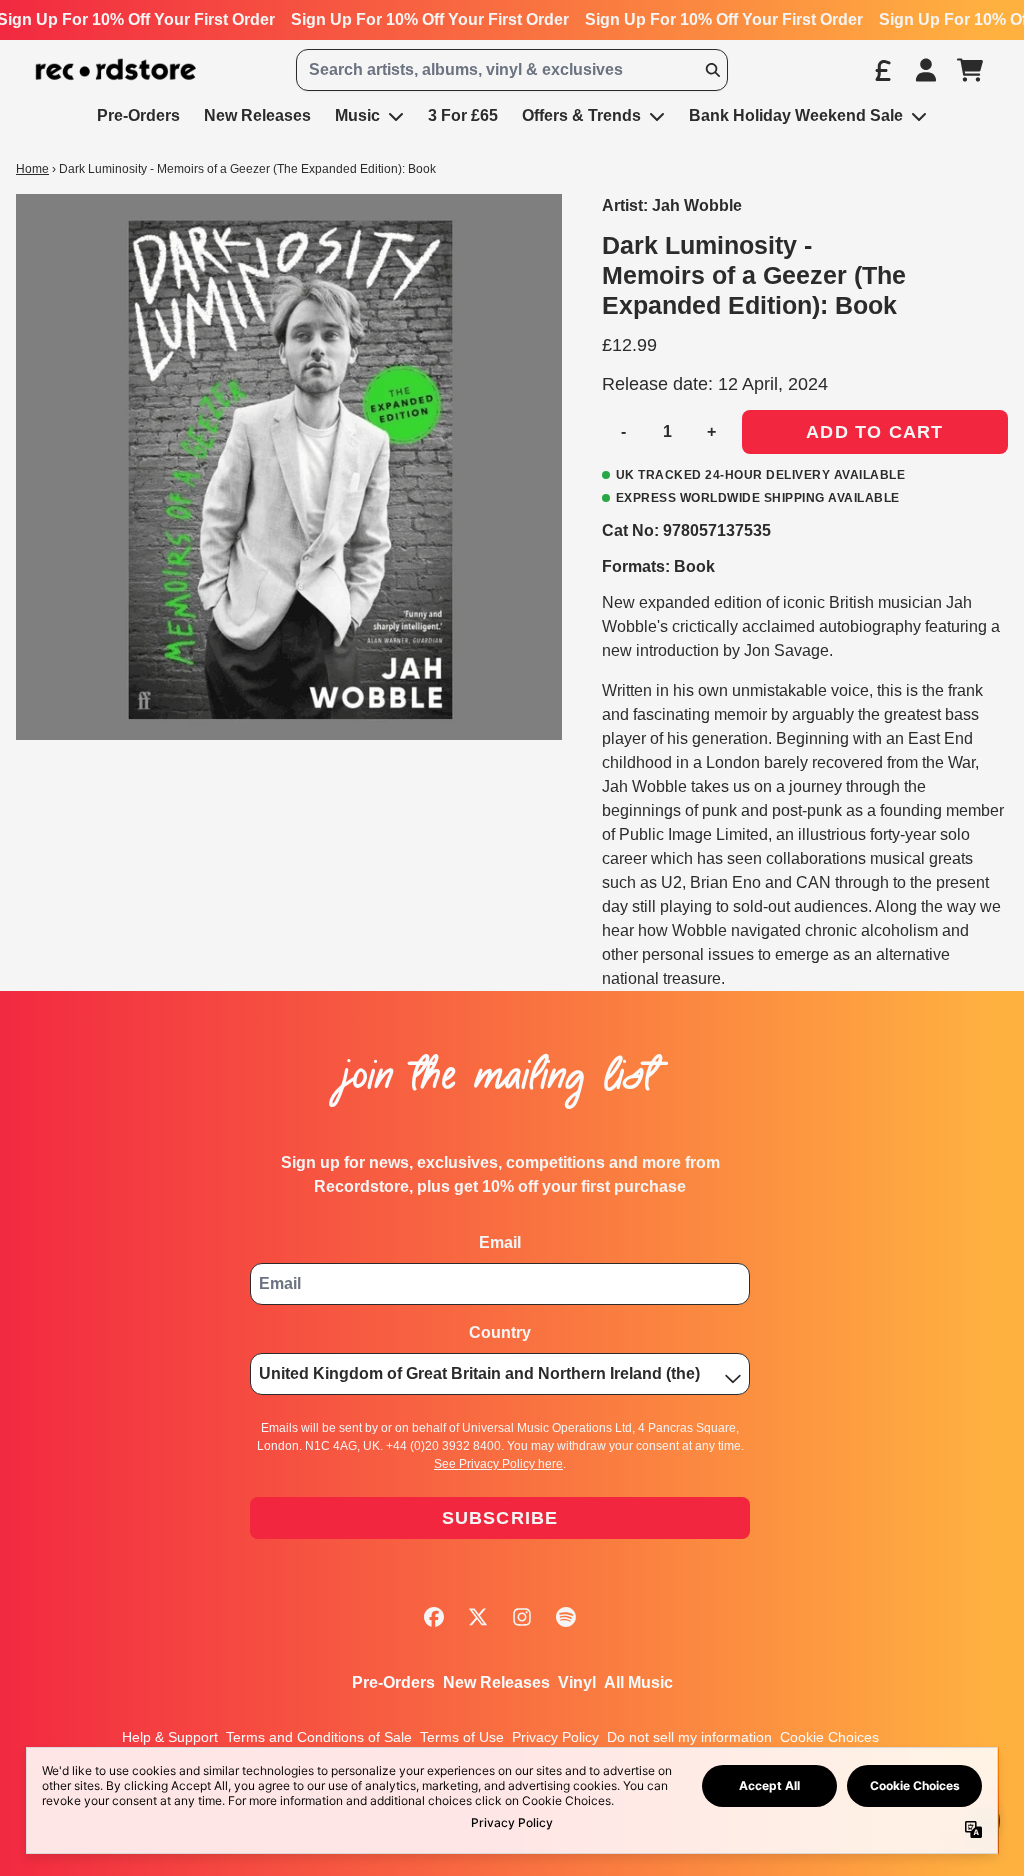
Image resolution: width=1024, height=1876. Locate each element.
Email (500, 1242)
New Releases (496, 1682)
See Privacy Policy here (498, 1464)
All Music (638, 1682)
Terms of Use (462, 1737)
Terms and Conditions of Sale (319, 1737)
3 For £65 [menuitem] (463, 115)
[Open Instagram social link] (522, 1617)
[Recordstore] (116, 70)
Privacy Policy (555, 1737)
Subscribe (500, 1518)
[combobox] (512, 70)
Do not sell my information (689, 1737)
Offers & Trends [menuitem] (581, 115)
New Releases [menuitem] (257, 115)
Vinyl (577, 1682)
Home (32, 169)
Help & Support (170, 1737)
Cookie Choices (829, 1737)
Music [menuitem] (357, 115)
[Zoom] (289, 467)
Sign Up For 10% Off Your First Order (430, 19)
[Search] (712, 70)
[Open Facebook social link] (434, 1617)
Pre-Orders (393, 1682)
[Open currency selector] (882, 70)
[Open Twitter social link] (478, 1617)
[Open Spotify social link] (566, 1617)
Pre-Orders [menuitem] (138, 115)
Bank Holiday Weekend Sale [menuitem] (796, 115)
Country (500, 1332)
